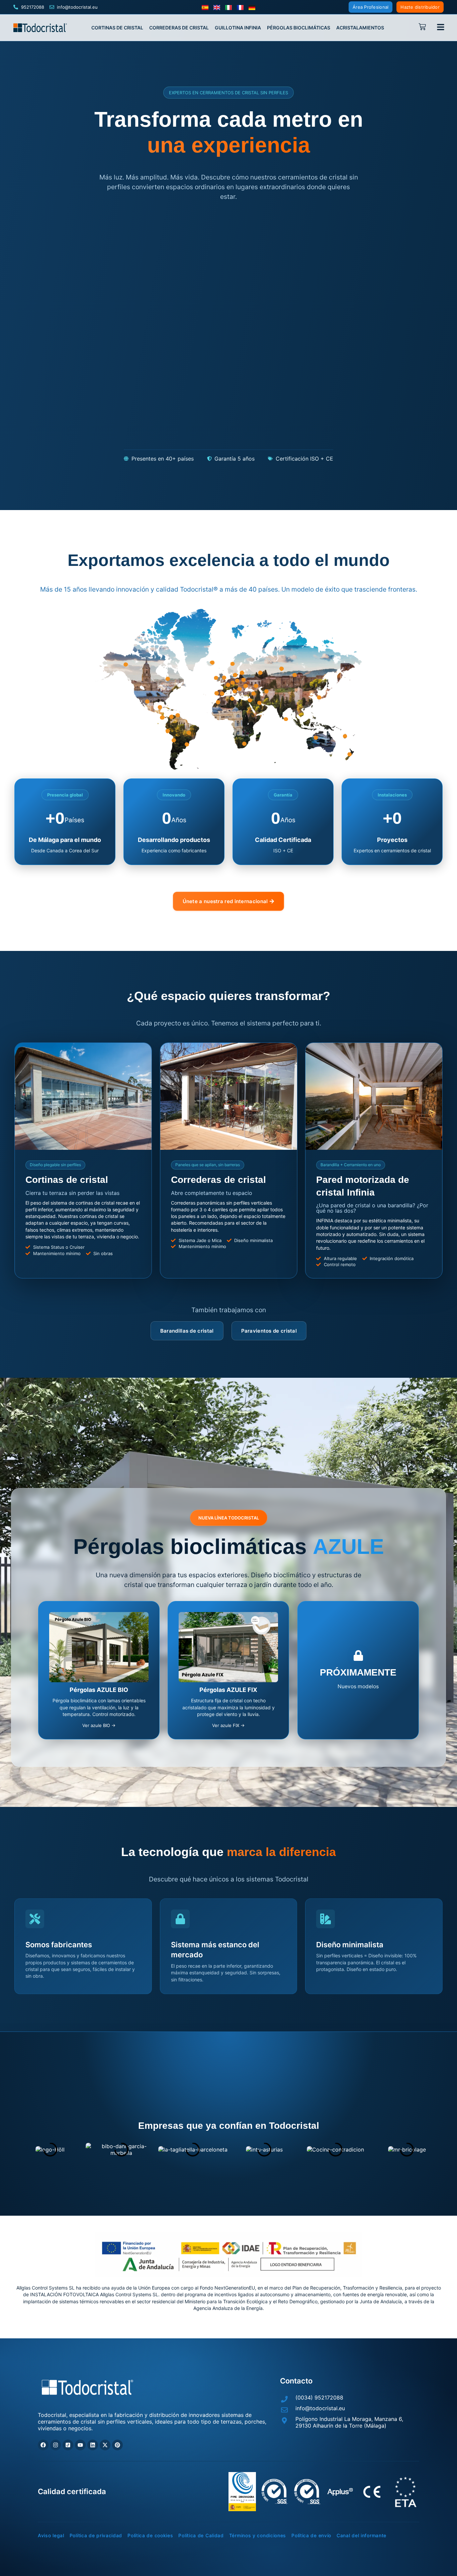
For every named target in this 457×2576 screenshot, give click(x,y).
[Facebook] (43, 2445)
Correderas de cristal (179, 28)
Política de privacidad (96, 2536)
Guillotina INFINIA (238, 28)
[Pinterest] (117, 2445)
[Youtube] (80, 2445)
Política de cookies (150, 2536)
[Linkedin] (93, 2445)
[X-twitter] (105, 2445)
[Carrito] (424, 27)
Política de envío (311, 2536)
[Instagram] (56, 2445)
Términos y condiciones (258, 2536)
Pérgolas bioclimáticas (299, 28)
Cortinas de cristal (117, 28)
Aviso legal (51, 2536)
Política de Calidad (201, 2536)
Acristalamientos (360, 28)
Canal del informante (361, 2536)
